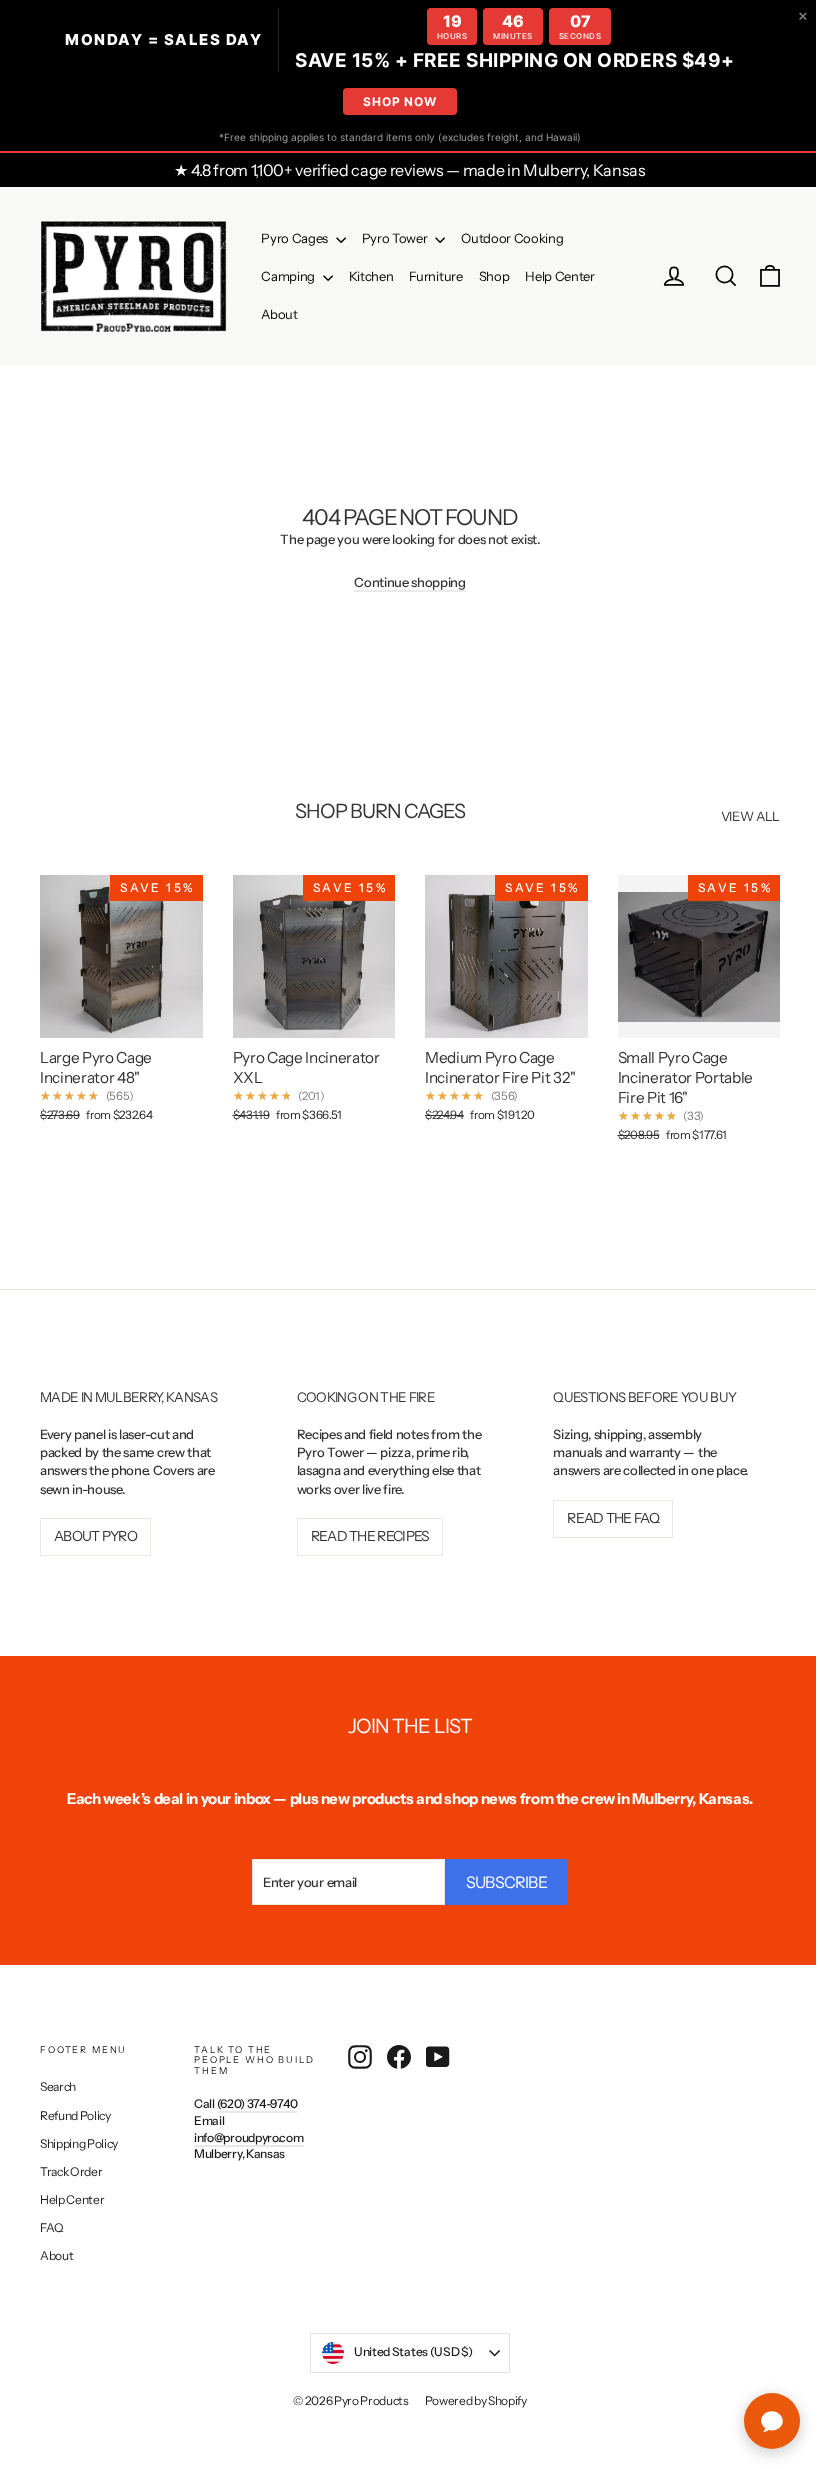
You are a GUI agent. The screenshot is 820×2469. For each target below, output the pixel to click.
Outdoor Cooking (512, 238)
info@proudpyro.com (246, 2133)
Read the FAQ (603, 1532)
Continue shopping (402, 582)
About (279, 314)
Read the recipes (365, 1532)
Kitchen (371, 276)
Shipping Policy (79, 2139)
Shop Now (392, 101)
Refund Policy (75, 2111)
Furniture (435, 276)
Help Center (559, 276)
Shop (494, 276)
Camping (289, 276)
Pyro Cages (295, 238)
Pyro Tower (396, 238)
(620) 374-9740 (254, 2099)
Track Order (71, 2167)
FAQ (52, 2223)
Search (58, 2083)
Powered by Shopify (468, 2396)
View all (735, 816)
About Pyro (95, 1532)
